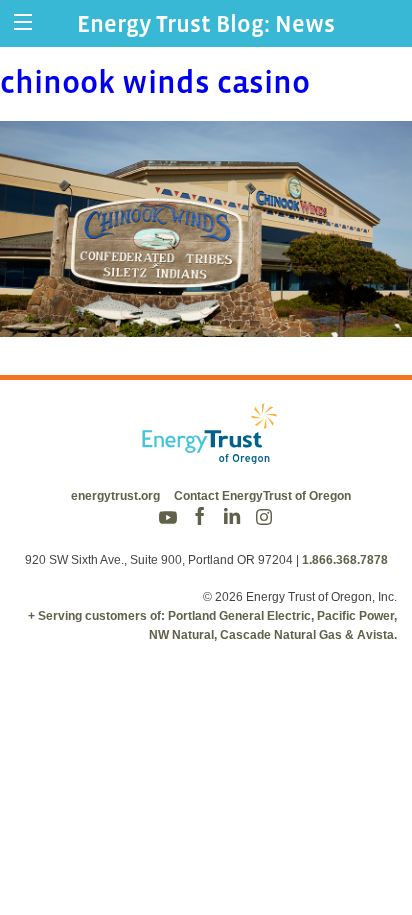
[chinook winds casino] (206, 323)
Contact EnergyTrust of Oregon (262, 496)
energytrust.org (115, 496)
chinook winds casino (155, 82)
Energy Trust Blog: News (206, 23)
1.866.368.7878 (345, 560)
